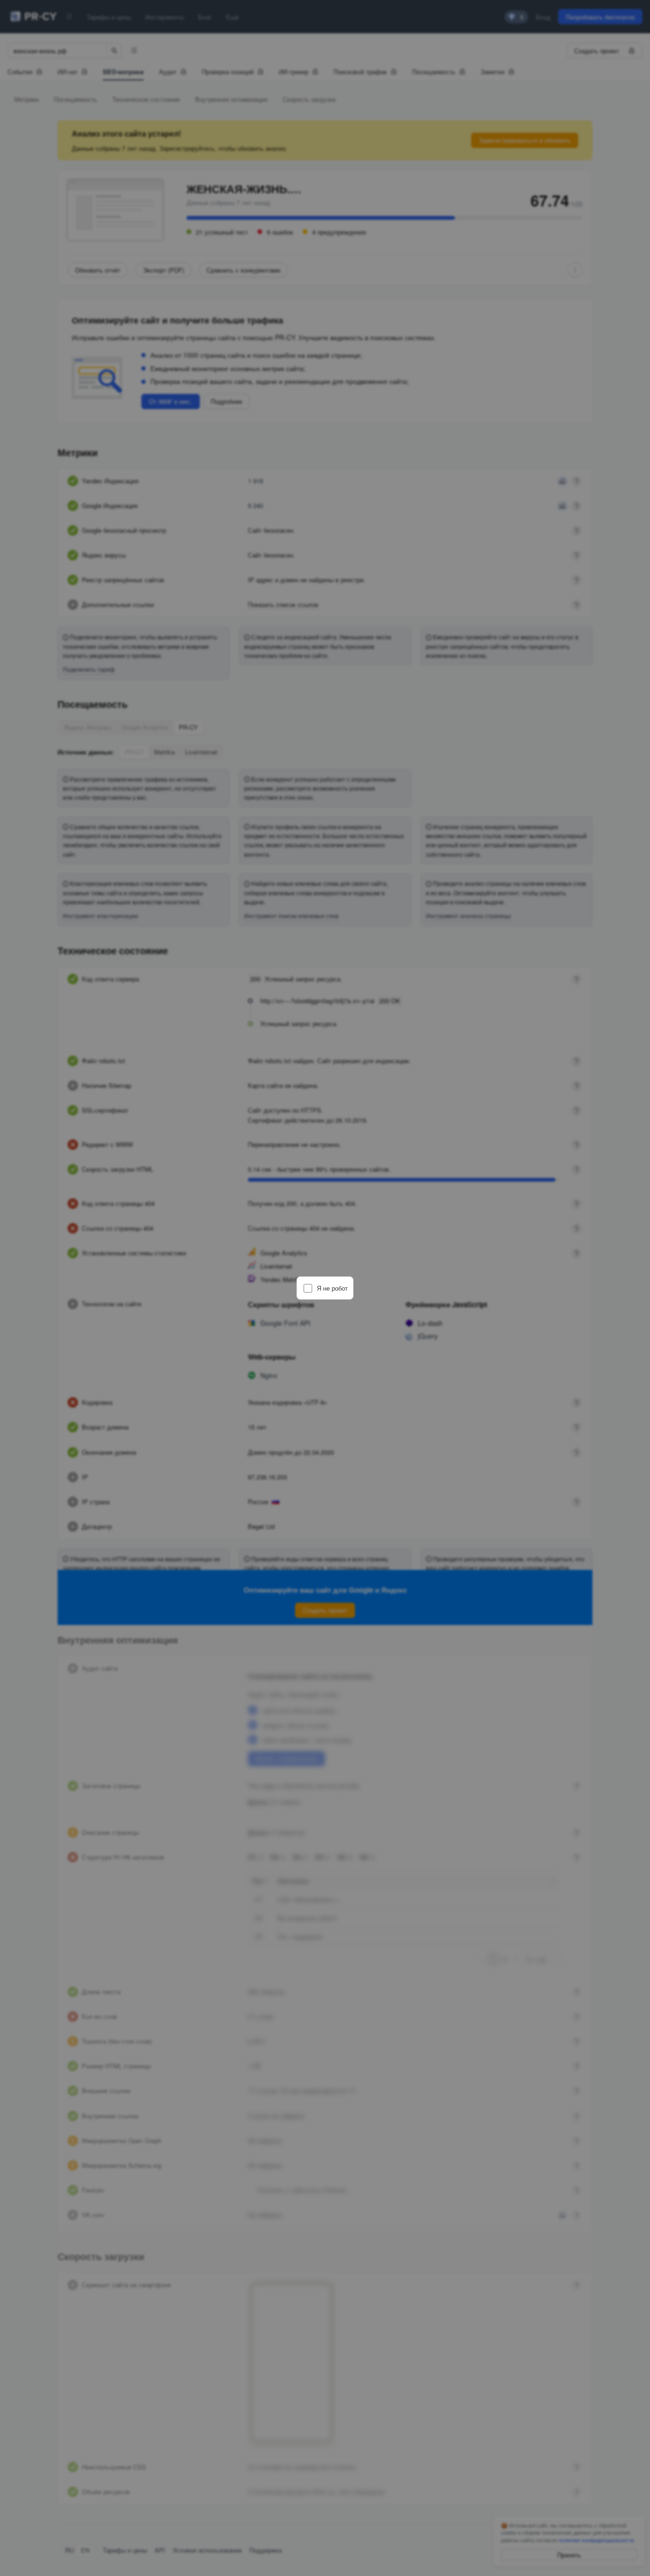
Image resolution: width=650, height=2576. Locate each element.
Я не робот (332, 1288)
